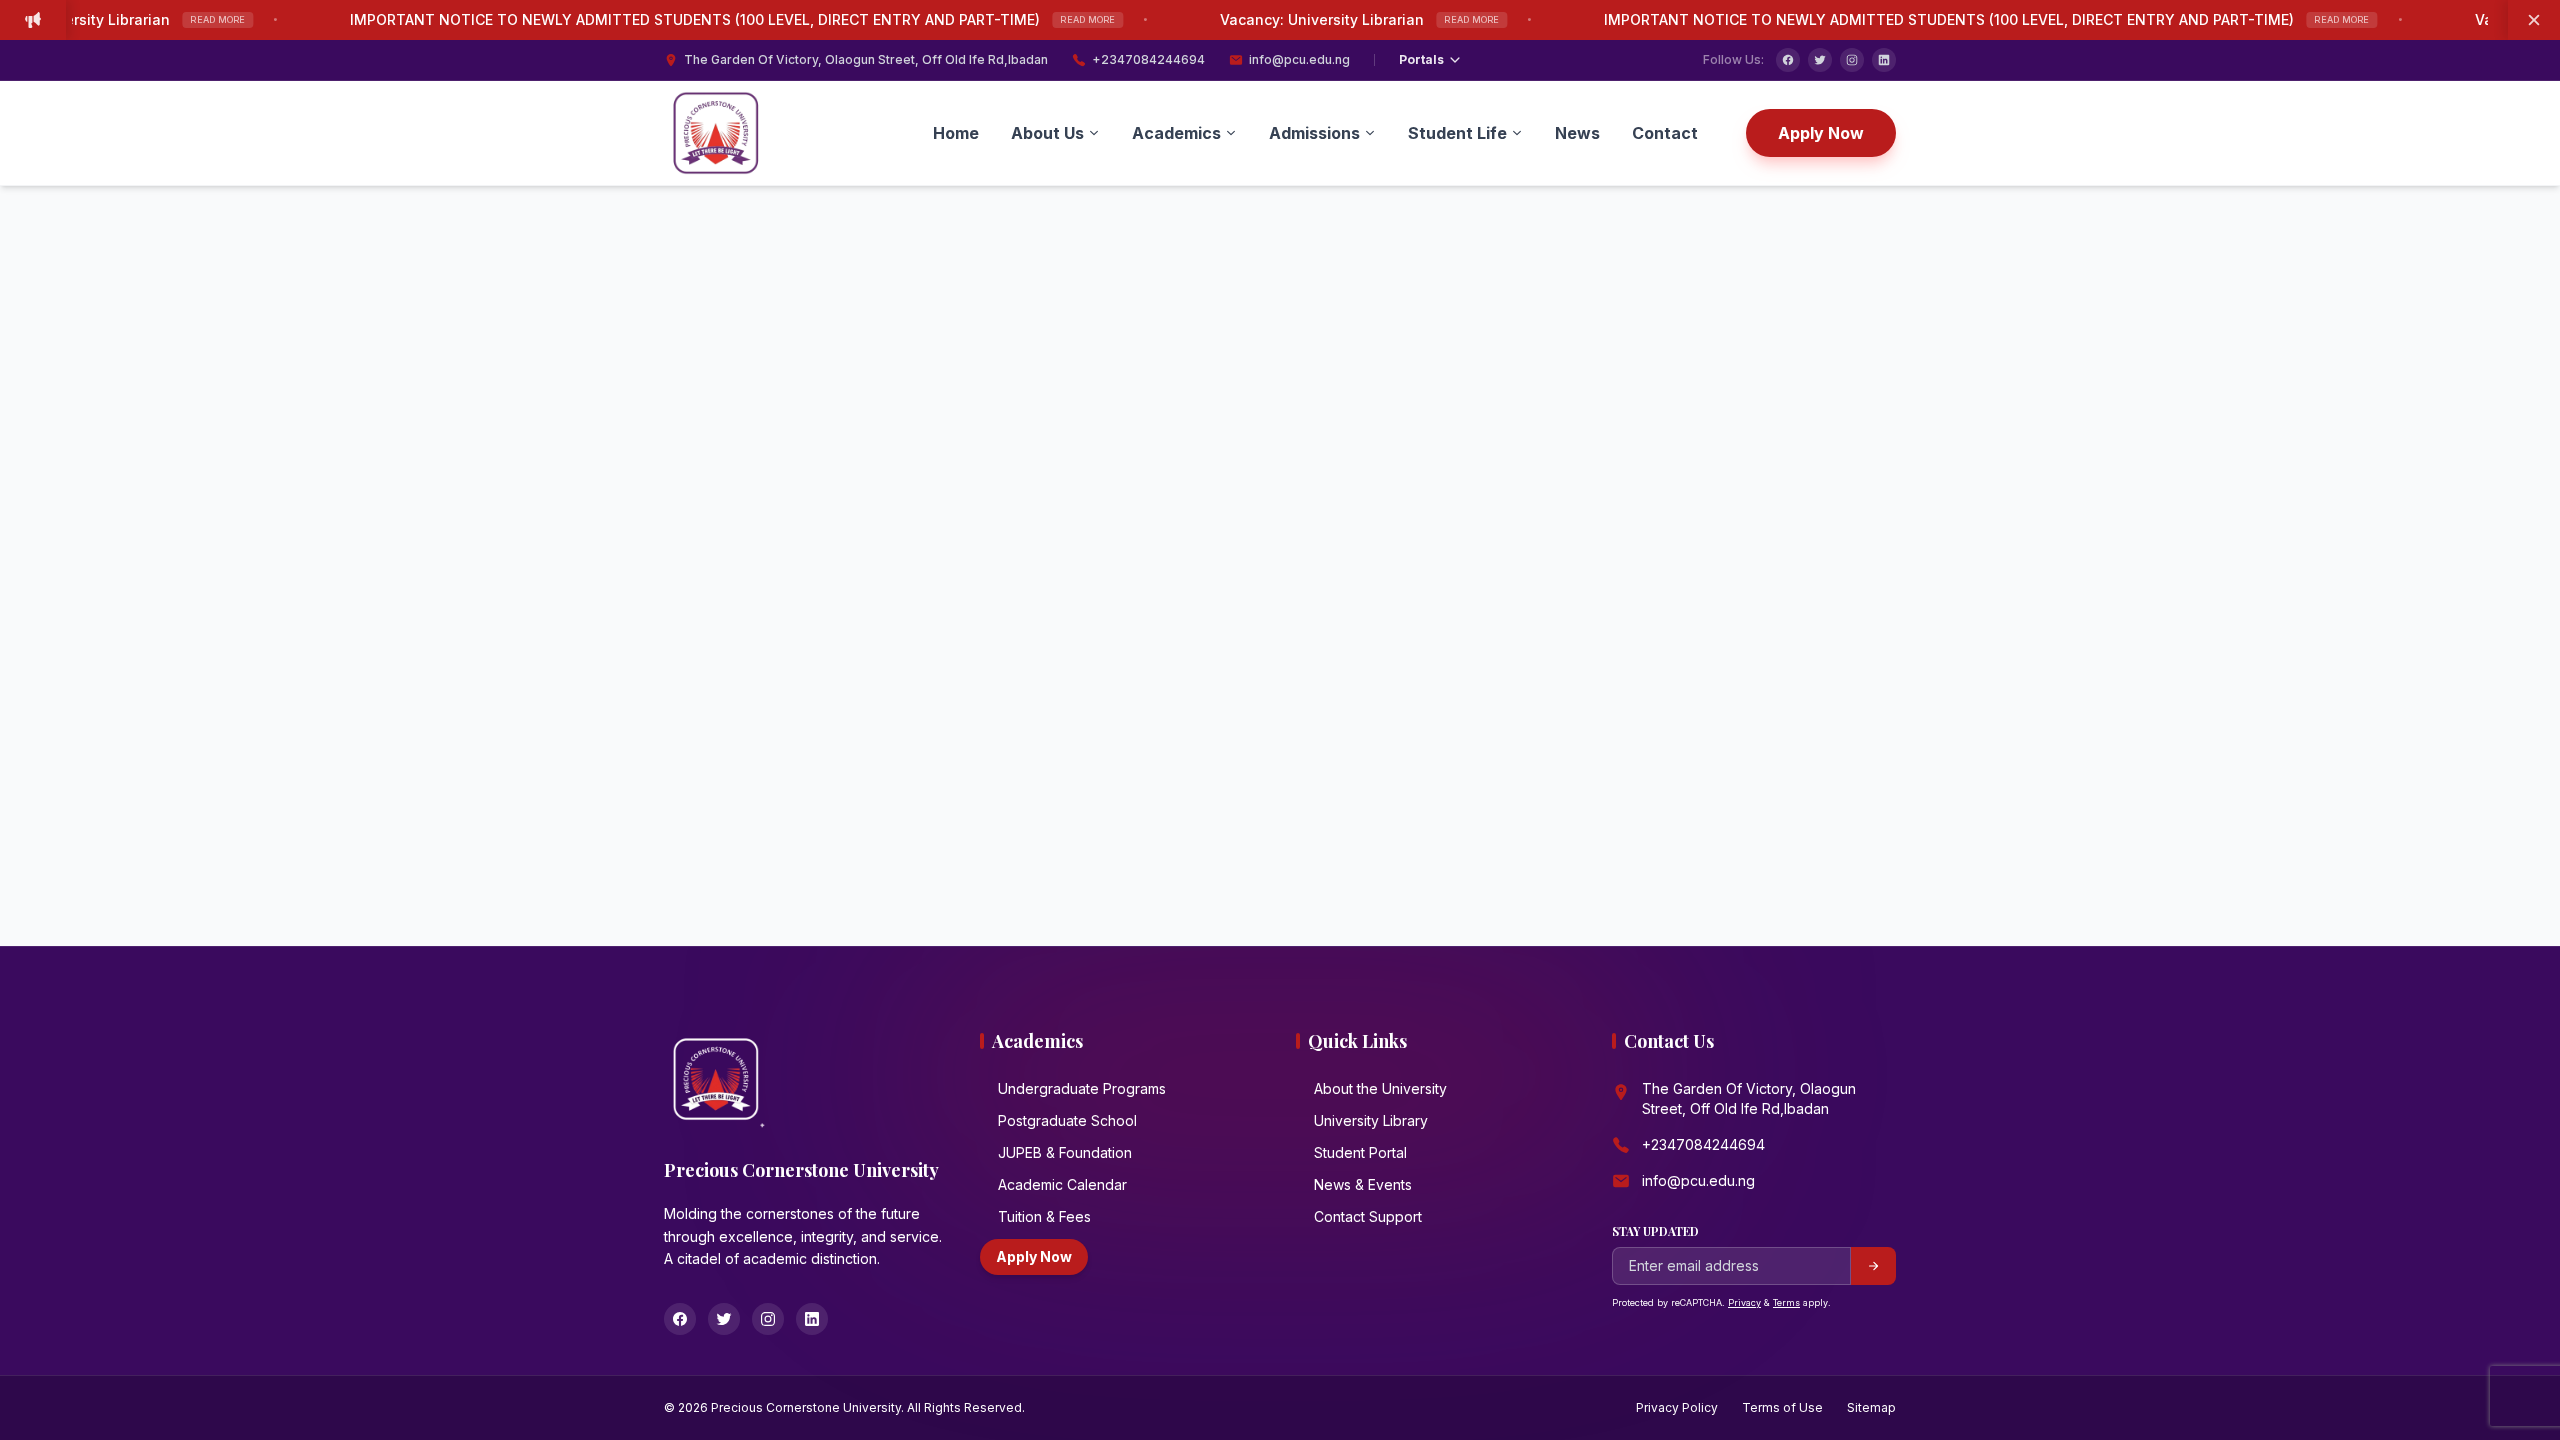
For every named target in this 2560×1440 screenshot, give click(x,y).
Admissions (1314, 133)
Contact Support (1368, 1216)
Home (956, 133)
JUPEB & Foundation (1065, 1152)
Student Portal (1360, 1152)
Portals (1421, 59)
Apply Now (1821, 133)
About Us (1047, 133)
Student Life (1457, 133)
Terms (1786, 1302)
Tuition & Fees (1044, 1216)
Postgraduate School (1067, 1120)
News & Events (1363, 1184)
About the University (1380, 1088)
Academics (1176, 133)
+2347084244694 (1148, 59)
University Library (1371, 1120)
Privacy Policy (1677, 1407)
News (1577, 133)
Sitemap (1871, 1407)
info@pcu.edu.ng (1299, 59)
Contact (1665, 133)
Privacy (1744, 1302)
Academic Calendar (1062, 1184)
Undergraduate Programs (1082, 1088)
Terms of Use (1782, 1407)
